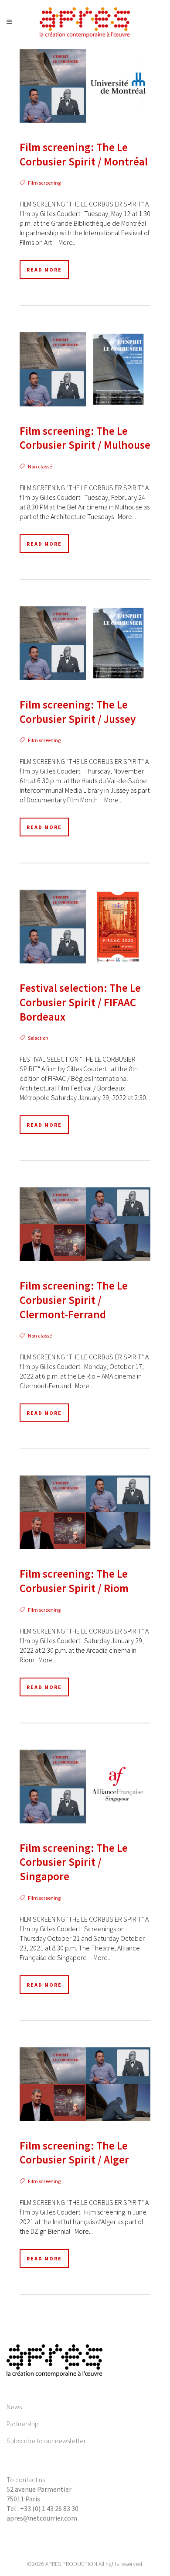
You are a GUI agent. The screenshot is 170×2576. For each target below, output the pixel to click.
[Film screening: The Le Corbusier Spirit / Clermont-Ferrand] (85, 1224)
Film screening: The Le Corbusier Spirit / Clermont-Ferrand (74, 1300)
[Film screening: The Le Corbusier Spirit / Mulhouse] (85, 369)
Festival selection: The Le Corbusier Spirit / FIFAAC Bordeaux (80, 1002)
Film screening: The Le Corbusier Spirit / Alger (74, 2153)
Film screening (44, 183)
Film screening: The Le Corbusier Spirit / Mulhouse (85, 438)
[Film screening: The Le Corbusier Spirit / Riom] (85, 1512)
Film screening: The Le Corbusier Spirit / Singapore (74, 1862)
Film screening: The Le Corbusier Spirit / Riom (74, 1581)
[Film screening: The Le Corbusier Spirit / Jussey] (85, 643)
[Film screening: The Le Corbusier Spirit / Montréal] (85, 86)
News (14, 2407)
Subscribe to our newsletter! (47, 2441)
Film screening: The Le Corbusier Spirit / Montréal (84, 154)
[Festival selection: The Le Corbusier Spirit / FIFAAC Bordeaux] (85, 927)
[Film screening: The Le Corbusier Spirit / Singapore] (85, 1787)
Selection (38, 1038)
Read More (44, 270)
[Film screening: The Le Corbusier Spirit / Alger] (85, 2084)
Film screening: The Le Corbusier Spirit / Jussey (78, 712)
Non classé (40, 466)
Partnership (23, 2424)
